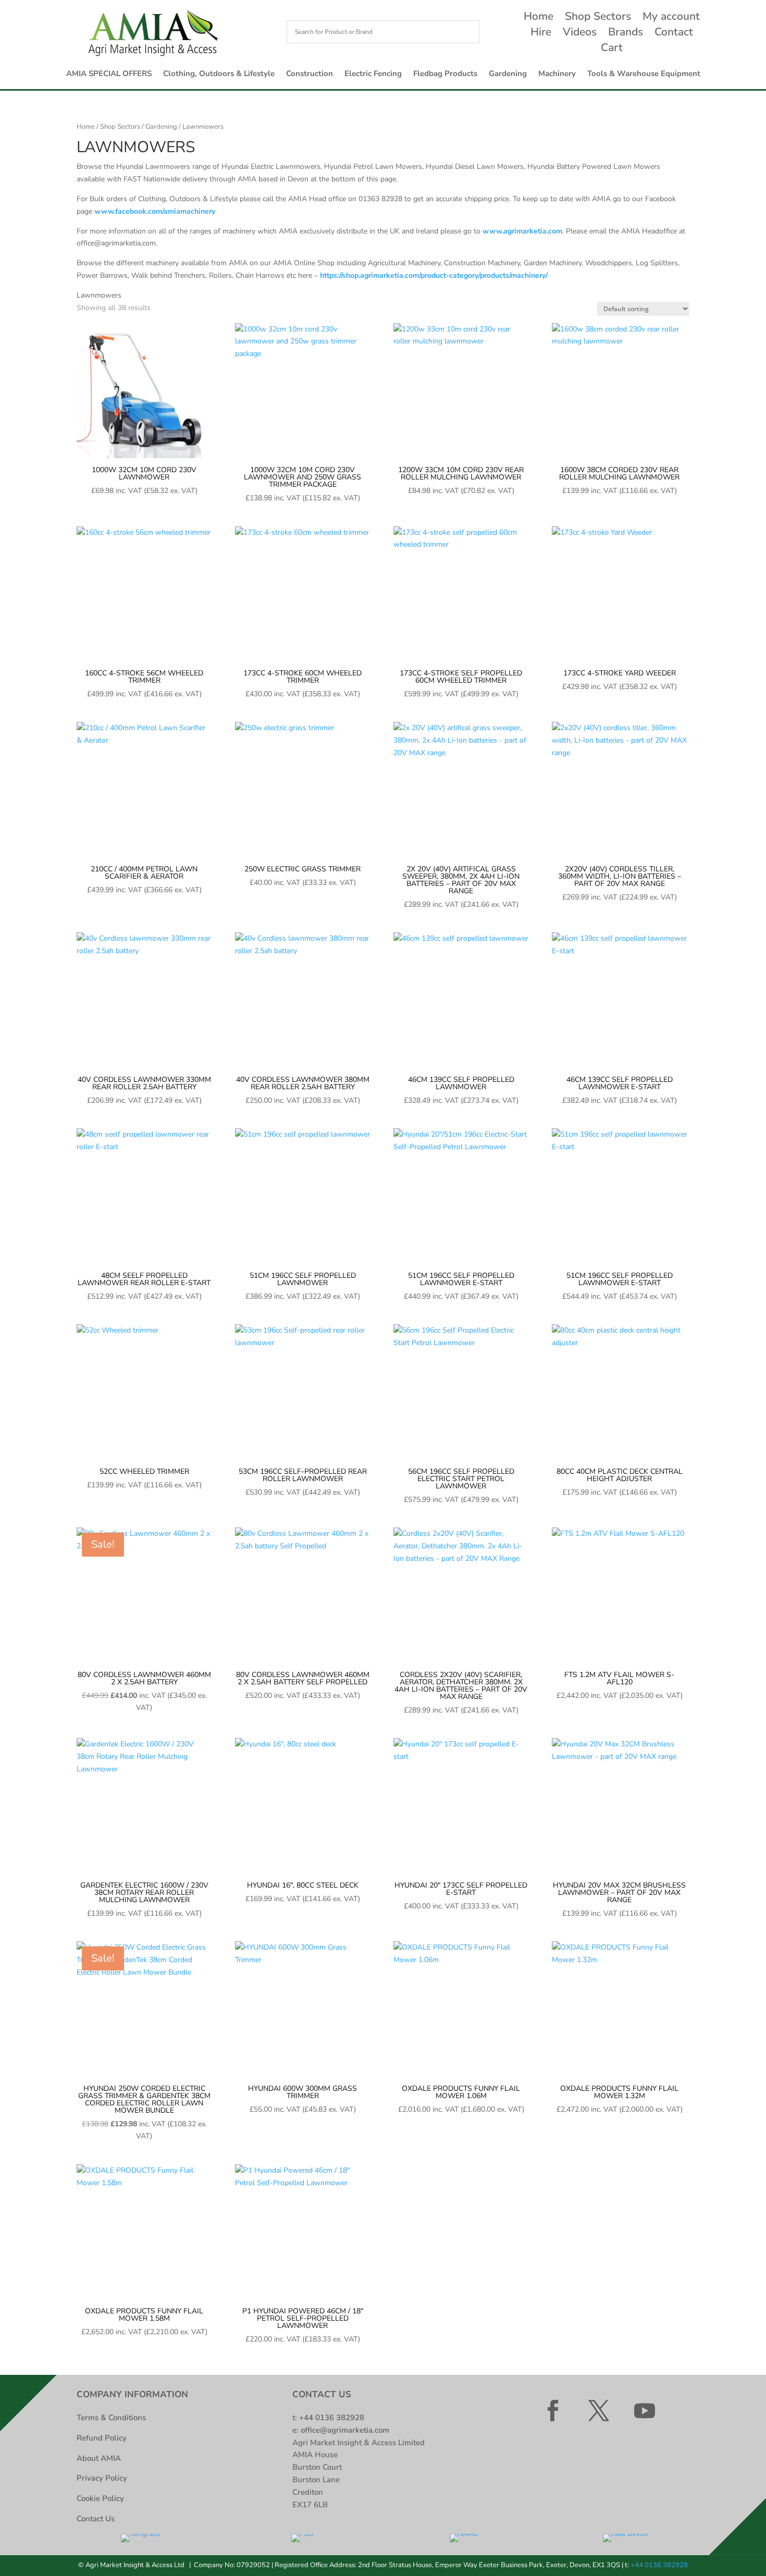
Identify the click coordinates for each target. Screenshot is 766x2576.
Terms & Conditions (111, 2418)
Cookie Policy (100, 2498)
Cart (612, 49)
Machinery (557, 74)
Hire (541, 34)
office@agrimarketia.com (345, 2430)
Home (539, 18)
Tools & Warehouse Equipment (644, 74)
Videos (580, 34)
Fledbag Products (445, 74)
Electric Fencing (373, 74)
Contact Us (96, 2519)
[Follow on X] (599, 2411)
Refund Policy (102, 2438)
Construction (310, 74)
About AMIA (99, 2458)
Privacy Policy (102, 2478)
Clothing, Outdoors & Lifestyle (219, 74)
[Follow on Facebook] (553, 2411)
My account (671, 18)
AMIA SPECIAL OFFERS (109, 74)
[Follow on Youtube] (645, 2411)
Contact (674, 34)
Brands (626, 34)
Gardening (508, 74)
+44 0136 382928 (332, 2418)
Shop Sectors (598, 18)
